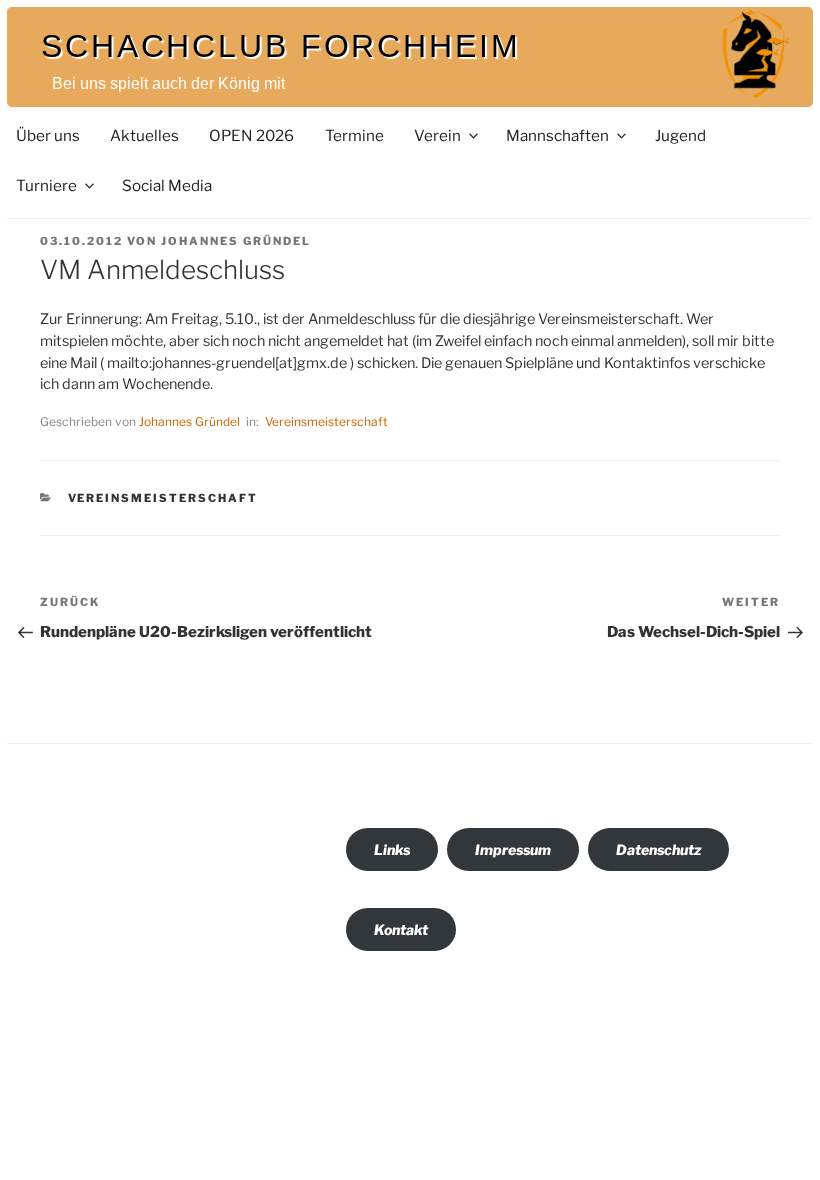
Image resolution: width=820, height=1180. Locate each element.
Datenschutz (658, 849)
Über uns (48, 135)
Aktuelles (144, 135)
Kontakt (401, 929)
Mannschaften (557, 135)
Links (392, 849)
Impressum (513, 849)
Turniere (46, 185)
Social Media (167, 185)
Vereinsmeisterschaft (326, 421)
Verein (437, 135)
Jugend (680, 135)
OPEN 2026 (251, 135)
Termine (354, 135)
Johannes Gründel (236, 241)
